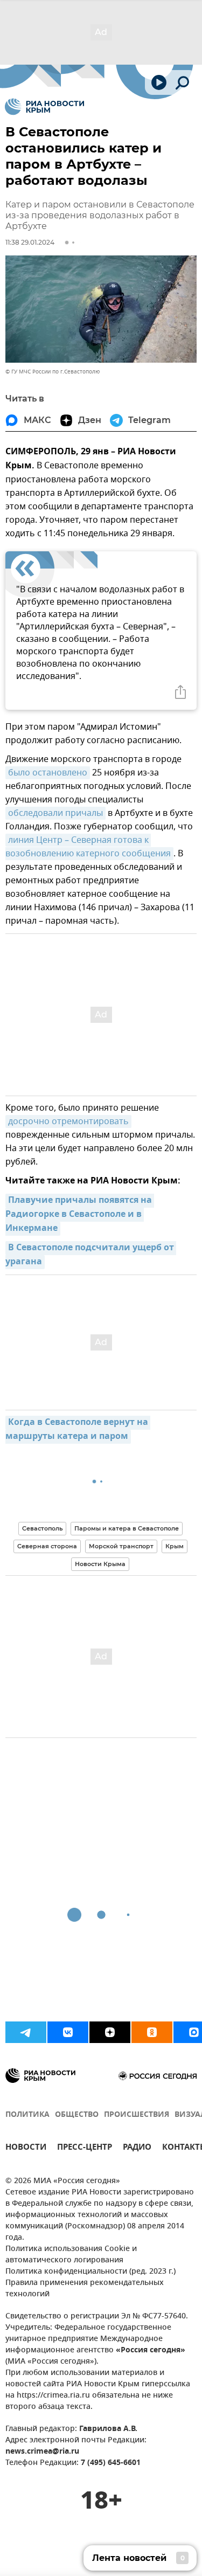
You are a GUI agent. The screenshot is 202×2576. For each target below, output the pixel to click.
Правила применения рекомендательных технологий (85, 2289)
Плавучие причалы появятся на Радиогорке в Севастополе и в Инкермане (80, 1215)
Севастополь (42, 1528)
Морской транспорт (121, 1546)
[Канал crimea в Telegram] (26, 2032)
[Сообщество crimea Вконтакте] (68, 2032)
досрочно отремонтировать (68, 1121)
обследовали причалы (55, 813)
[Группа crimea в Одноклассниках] (152, 2032)
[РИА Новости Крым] (44, 107)
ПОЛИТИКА (27, 2115)
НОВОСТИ (26, 2148)
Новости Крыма (100, 1564)
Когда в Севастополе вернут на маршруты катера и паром (78, 1430)
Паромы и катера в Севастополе (127, 1528)
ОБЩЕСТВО (77, 2115)
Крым (175, 1546)
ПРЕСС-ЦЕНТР (85, 2148)
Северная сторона (47, 1546)
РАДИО (137, 2148)
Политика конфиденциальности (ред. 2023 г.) (90, 2272)
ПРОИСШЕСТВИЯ (137, 2115)
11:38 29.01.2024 (30, 242)
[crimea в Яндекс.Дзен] (110, 2032)
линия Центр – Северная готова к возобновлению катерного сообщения (88, 847)
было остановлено (48, 773)
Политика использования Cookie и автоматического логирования (71, 2255)
